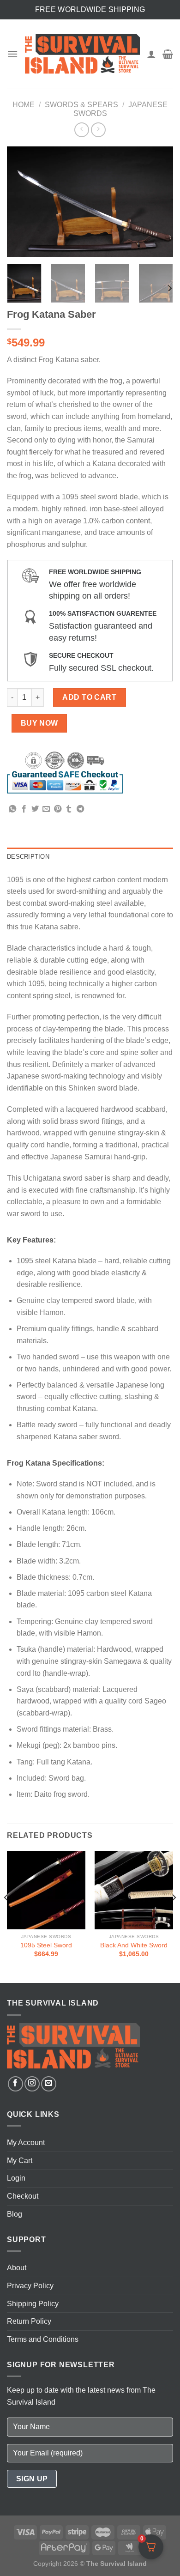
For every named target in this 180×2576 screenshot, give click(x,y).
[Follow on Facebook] (15, 2084)
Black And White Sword (134, 1945)
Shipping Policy (33, 2304)
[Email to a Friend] (46, 809)
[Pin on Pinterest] (58, 809)
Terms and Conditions (43, 2339)
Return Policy (29, 2321)
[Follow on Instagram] (32, 2084)
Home (24, 105)
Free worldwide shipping (90, 9)
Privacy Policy (30, 2286)
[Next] (158, 201)
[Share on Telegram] (80, 809)
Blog (15, 2214)
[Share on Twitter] (35, 809)
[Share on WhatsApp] (12, 809)
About (17, 2268)
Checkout (23, 2196)
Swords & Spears (81, 105)
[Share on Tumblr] (69, 809)
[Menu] (12, 54)
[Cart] (168, 54)
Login (16, 2178)
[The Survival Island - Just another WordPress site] (82, 54)
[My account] (151, 54)
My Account (26, 2143)
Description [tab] (28, 857)
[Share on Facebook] (24, 809)
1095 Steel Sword (46, 1945)
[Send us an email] (49, 2084)
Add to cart (89, 697)
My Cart (20, 2161)
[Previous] (22, 201)
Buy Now (39, 723)
